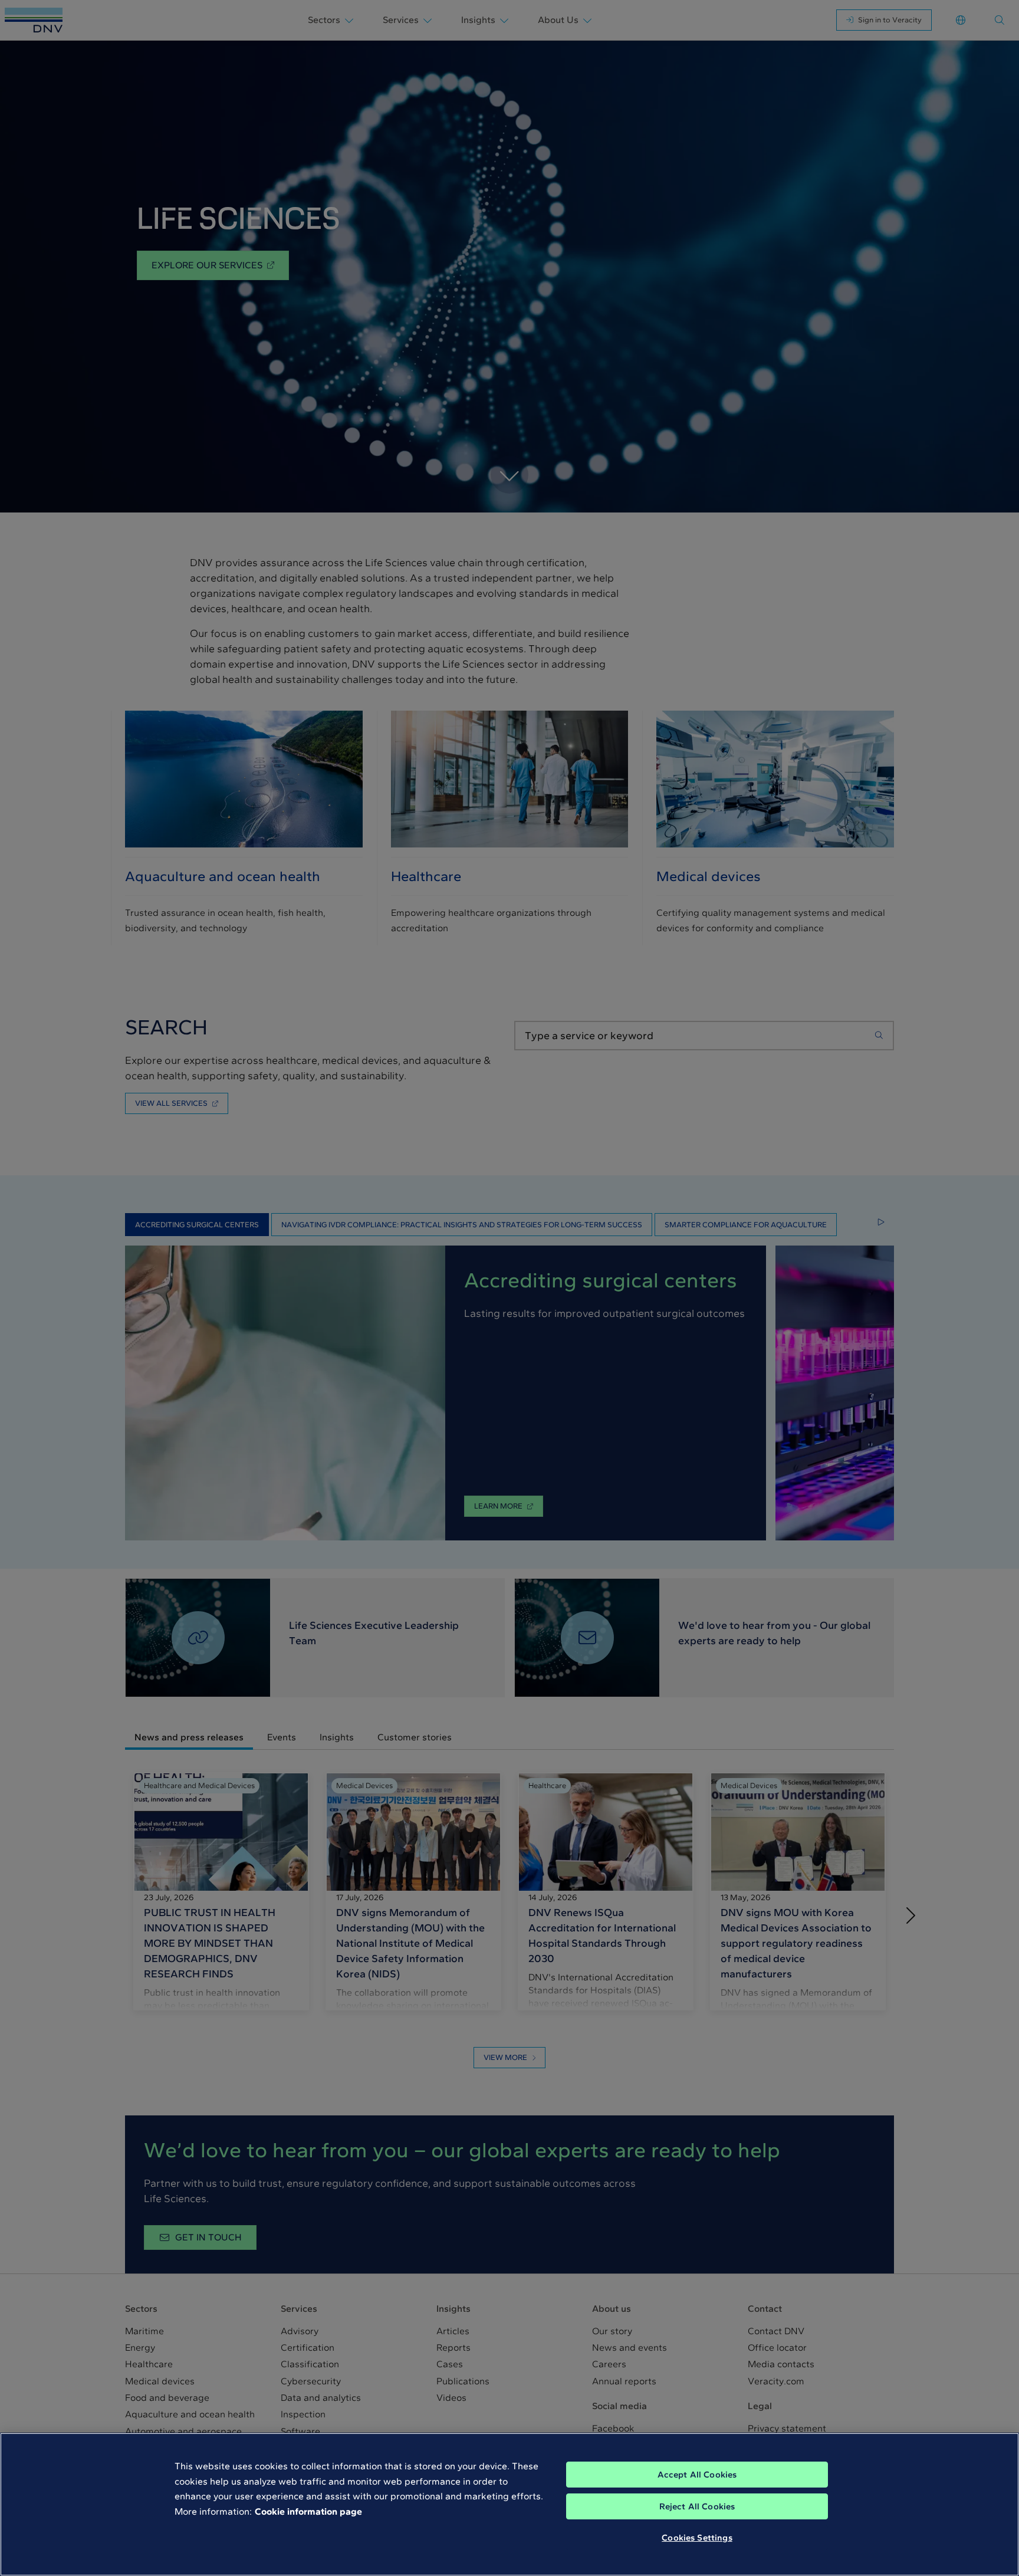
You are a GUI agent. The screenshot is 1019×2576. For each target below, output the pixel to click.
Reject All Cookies (697, 2506)
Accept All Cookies (697, 2475)
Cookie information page (308, 2511)
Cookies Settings (697, 2538)
